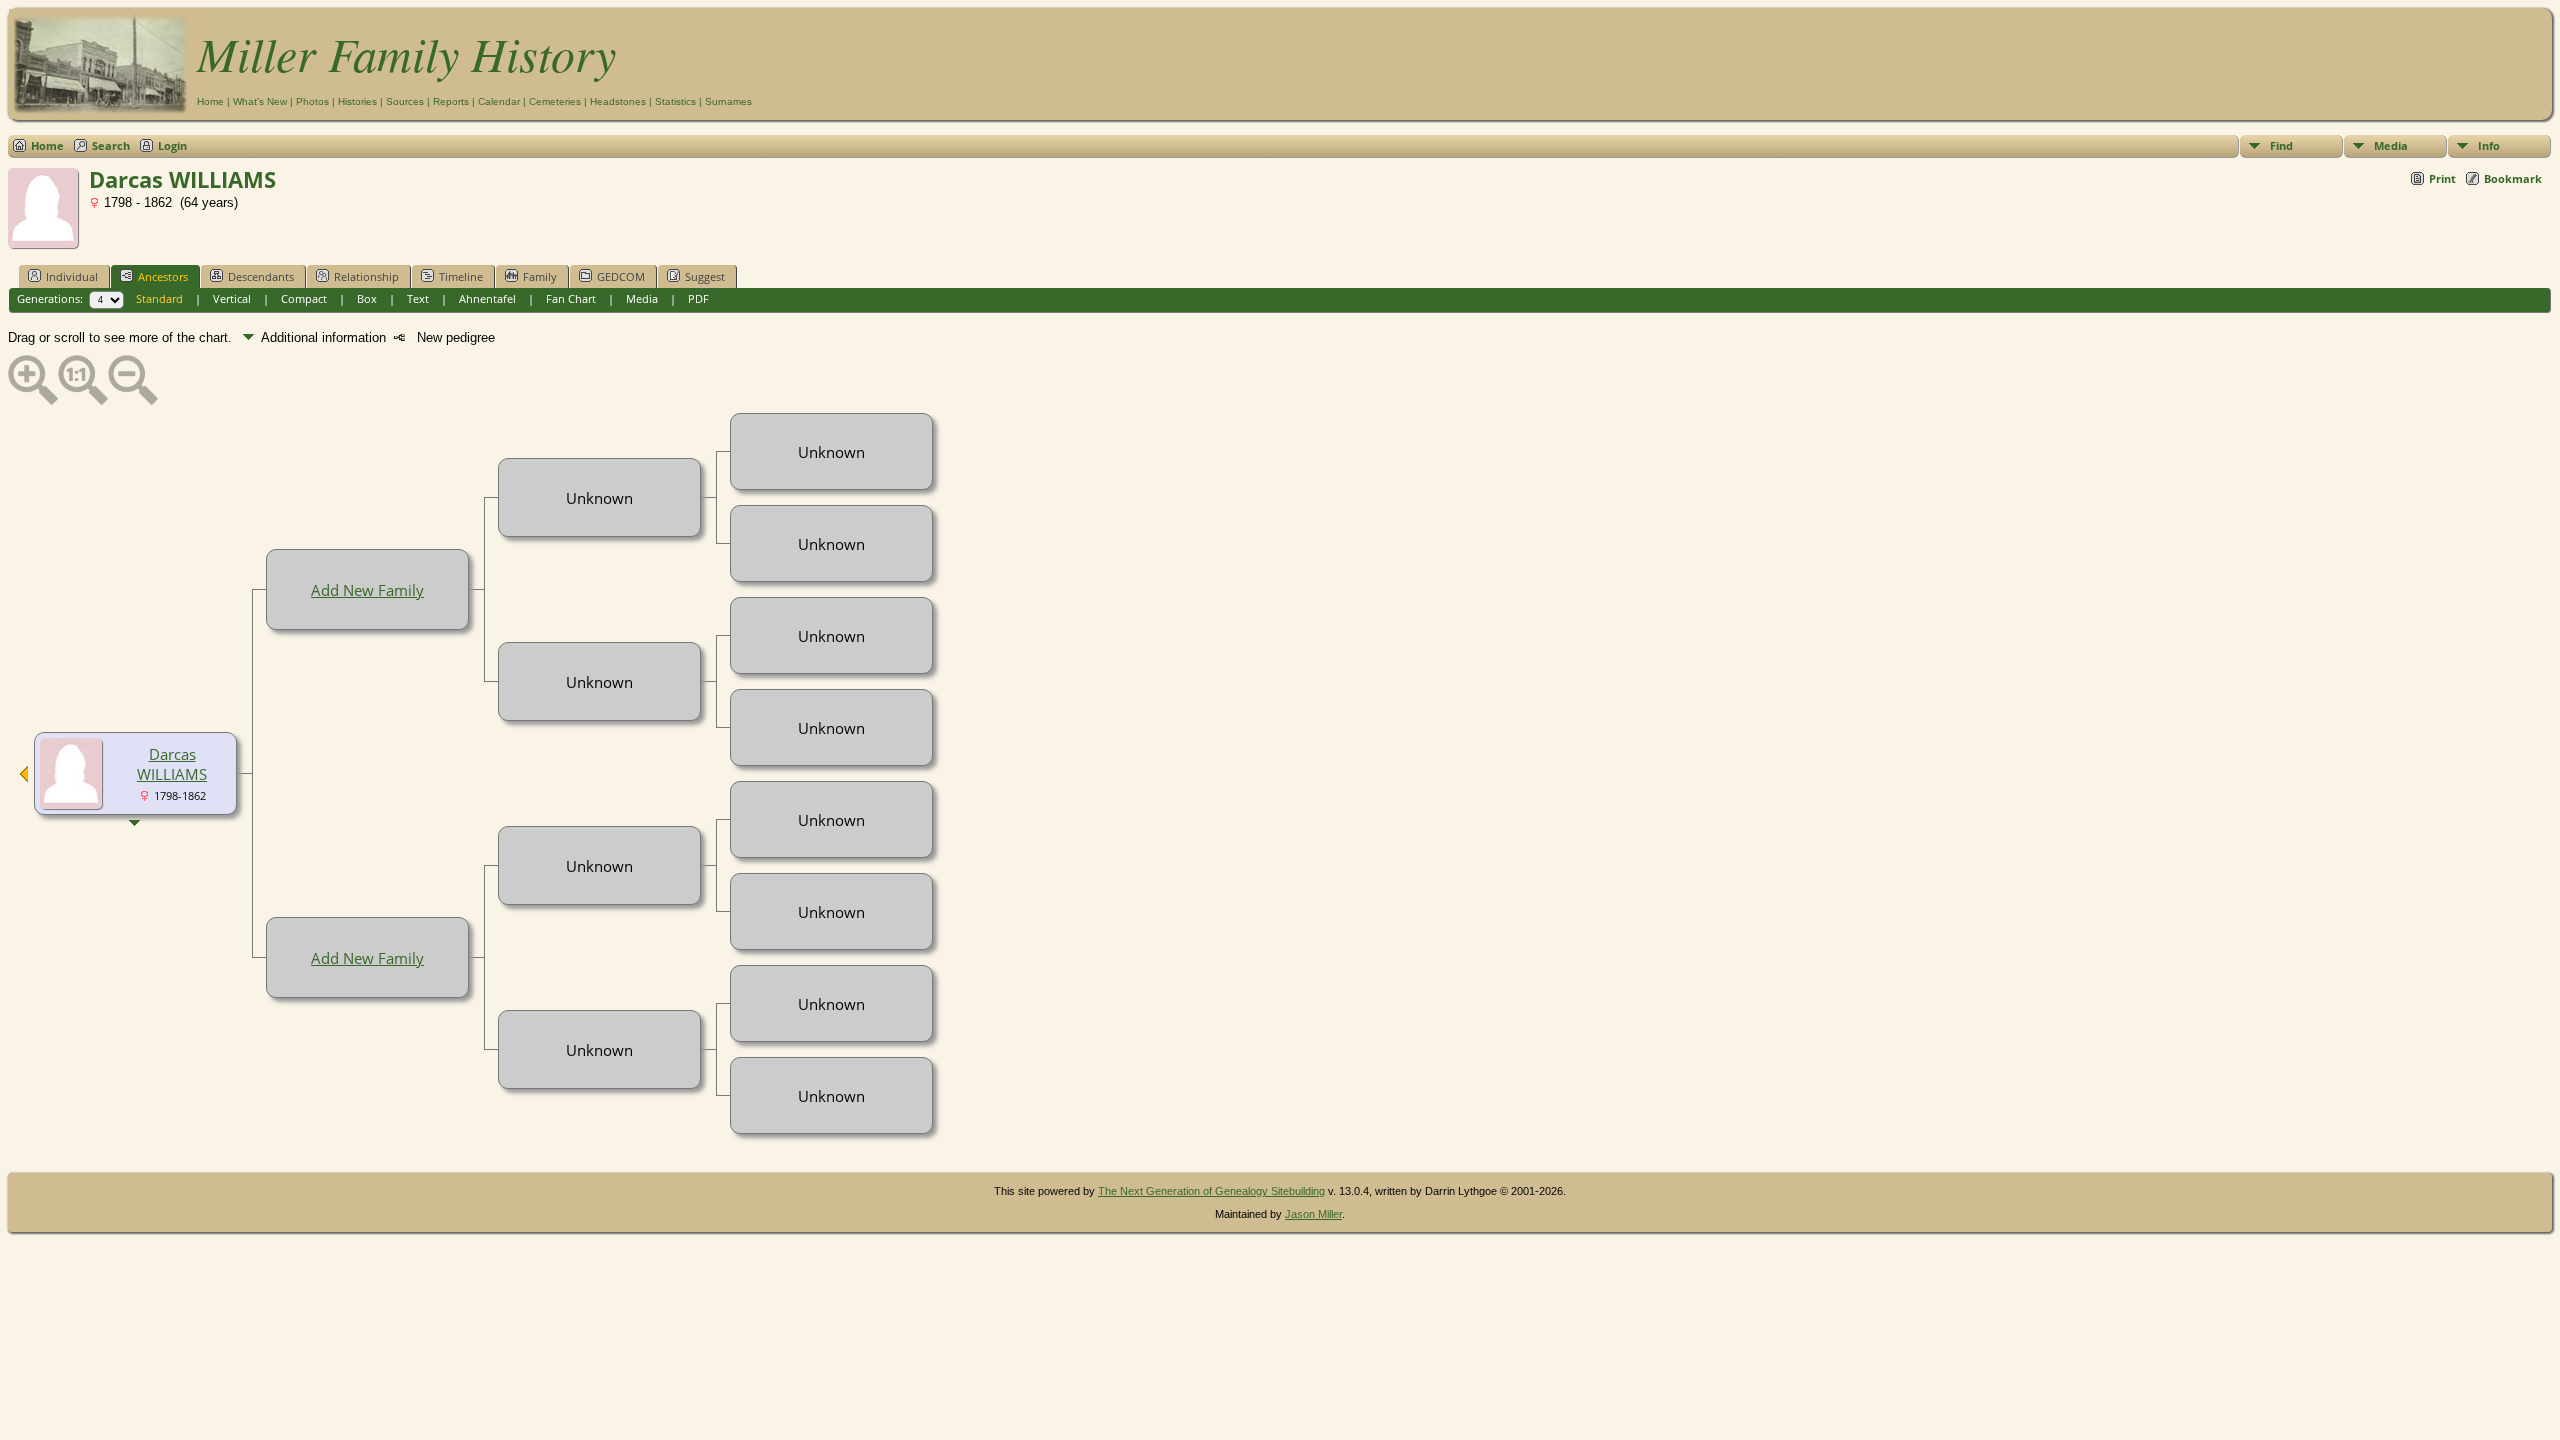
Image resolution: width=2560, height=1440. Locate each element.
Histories (357, 101)
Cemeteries (555, 101)
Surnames (728, 101)
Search (111, 145)
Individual (72, 276)
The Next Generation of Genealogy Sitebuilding (1211, 1191)
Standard (159, 298)
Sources (405, 101)
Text (418, 298)
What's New (260, 101)
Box (367, 298)
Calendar (499, 101)
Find (2281, 145)
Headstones (618, 101)
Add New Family (367, 590)
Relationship (366, 276)
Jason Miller (1313, 1214)
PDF (698, 298)
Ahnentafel (487, 298)
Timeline (461, 276)
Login (172, 145)
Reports (451, 101)
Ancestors (163, 276)
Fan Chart (571, 298)
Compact (304, 298)
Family (540, 276)
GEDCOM (621, 276)
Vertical (232, 298)
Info (2489, 145)
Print (2442, 178)
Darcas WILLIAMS (172, 764)
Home (210, 101)
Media (2391, 145)
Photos (312, 101)
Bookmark (2513, 178)
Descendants (261, 276)
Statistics (675, 101)
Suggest (705, 276)
